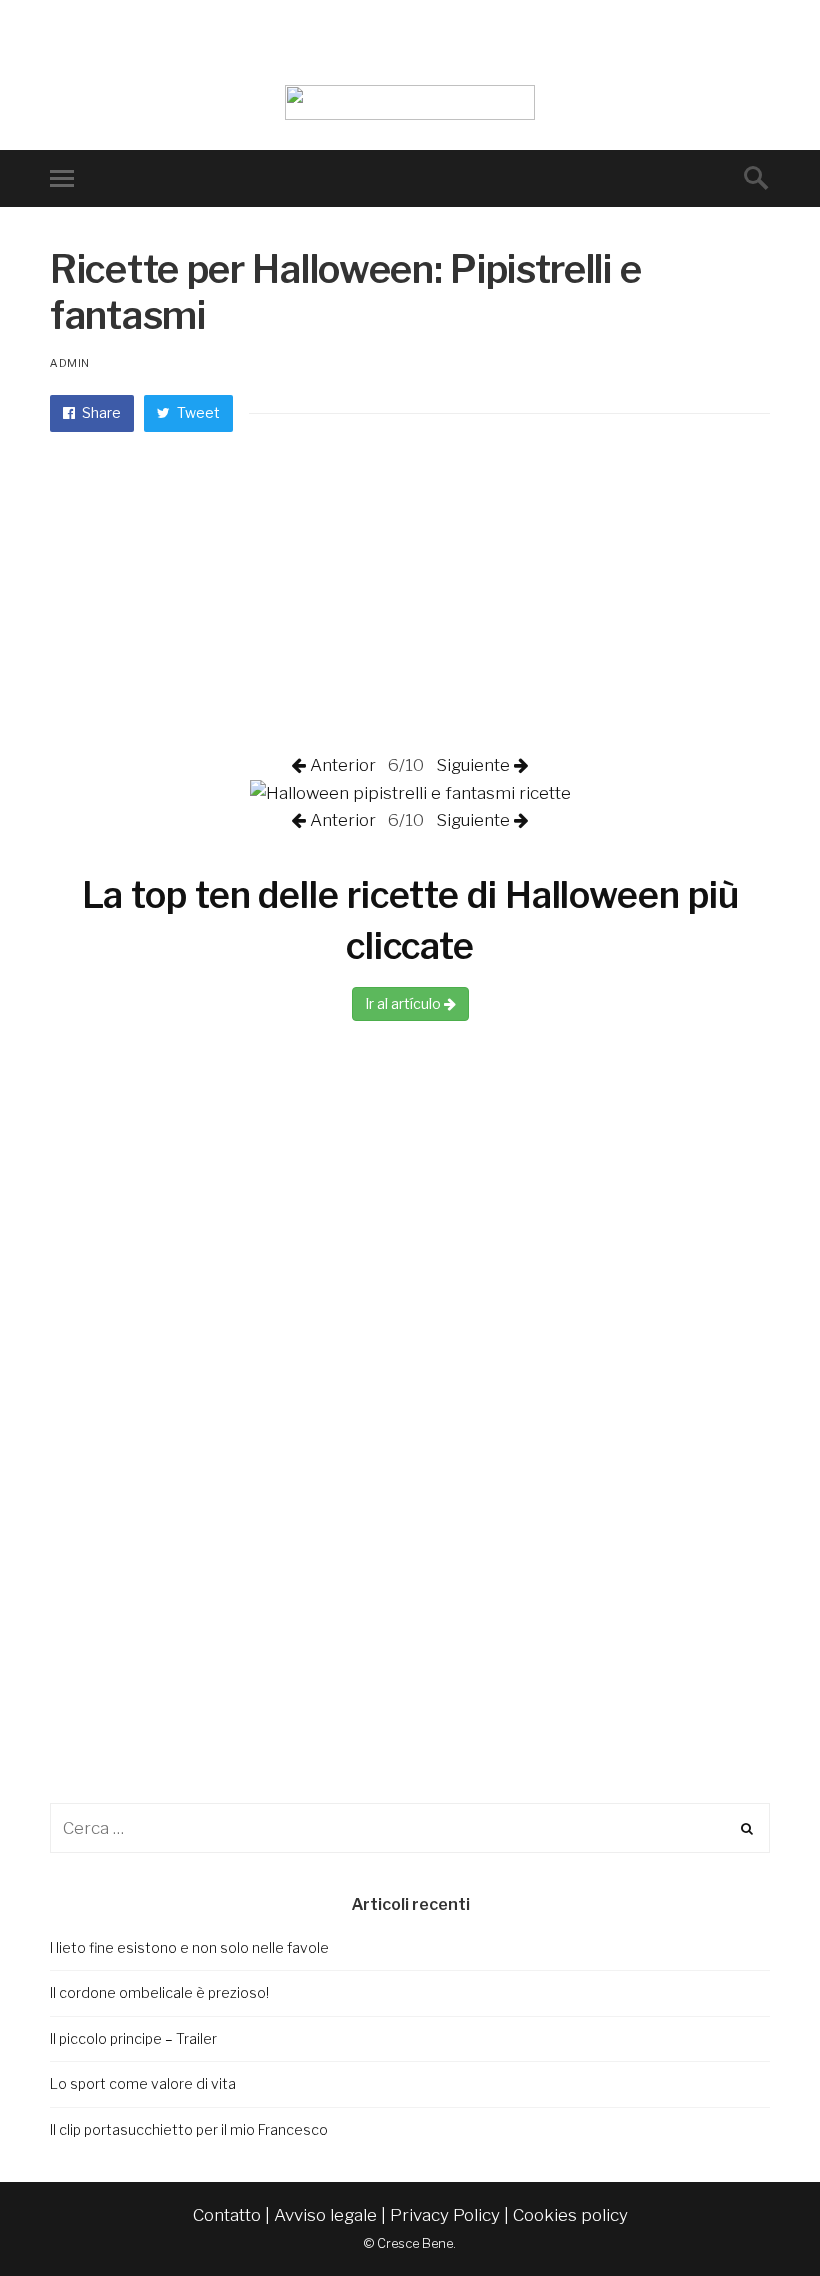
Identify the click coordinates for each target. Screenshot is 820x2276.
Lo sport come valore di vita (143, 2083)
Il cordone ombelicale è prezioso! (159, 1992)
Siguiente (471, 765)
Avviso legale (325, 2215)
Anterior (345, 765)
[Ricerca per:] (410, 1828)
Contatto (227, 2215)
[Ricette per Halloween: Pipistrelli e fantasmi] (410, 792)
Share (100, 412)
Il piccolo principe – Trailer (133, 2038)
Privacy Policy (445, 2215)
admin (70, 363)
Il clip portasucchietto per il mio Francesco (189, 2129)
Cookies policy (570, 2215)
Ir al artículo (404, 1003)
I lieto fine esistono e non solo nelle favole (189, 1947)
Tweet (197, 412)
